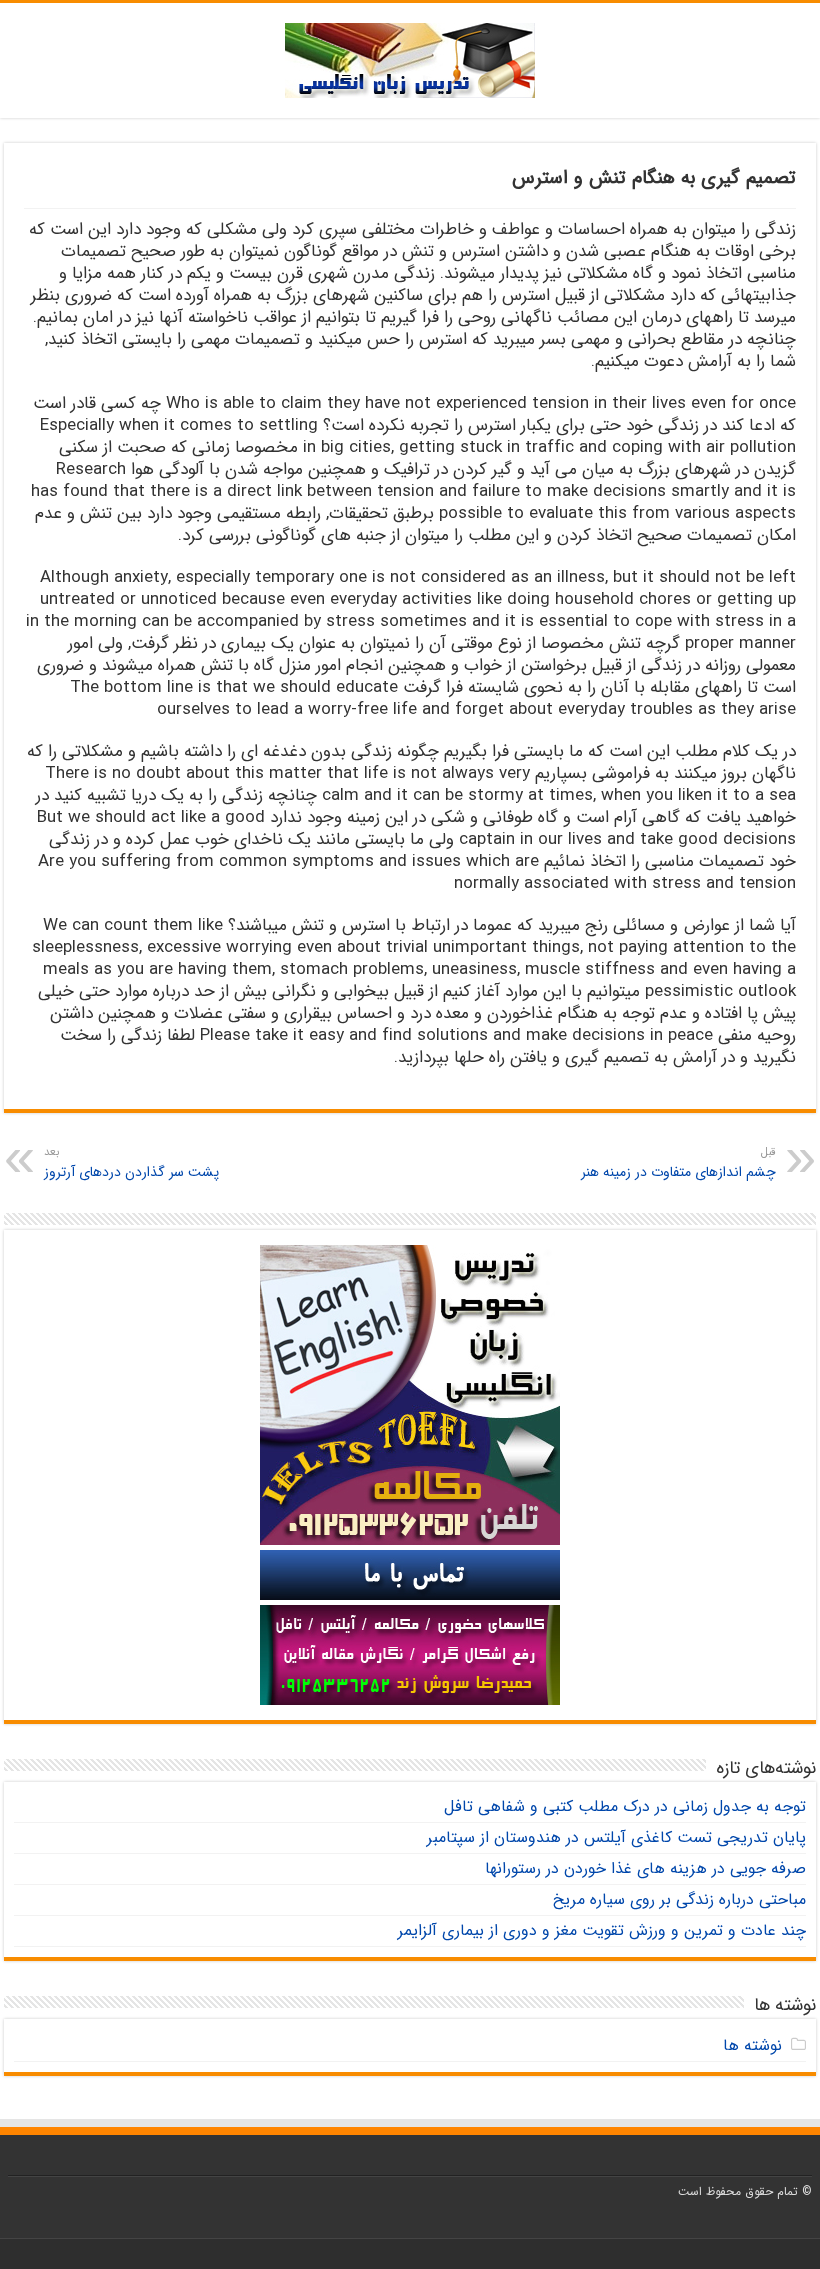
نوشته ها (752, 2045)
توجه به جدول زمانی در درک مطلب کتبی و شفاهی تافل (625, 1806)
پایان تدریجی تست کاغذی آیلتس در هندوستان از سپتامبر (616, 1837)
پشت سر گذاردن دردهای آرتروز (131, 1163)
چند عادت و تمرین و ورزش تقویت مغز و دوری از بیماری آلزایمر (602, 1930)
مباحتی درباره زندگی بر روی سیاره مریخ (679, 1899)
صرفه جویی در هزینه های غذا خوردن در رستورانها (645, 1868)
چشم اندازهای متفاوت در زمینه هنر (678, 1163)
